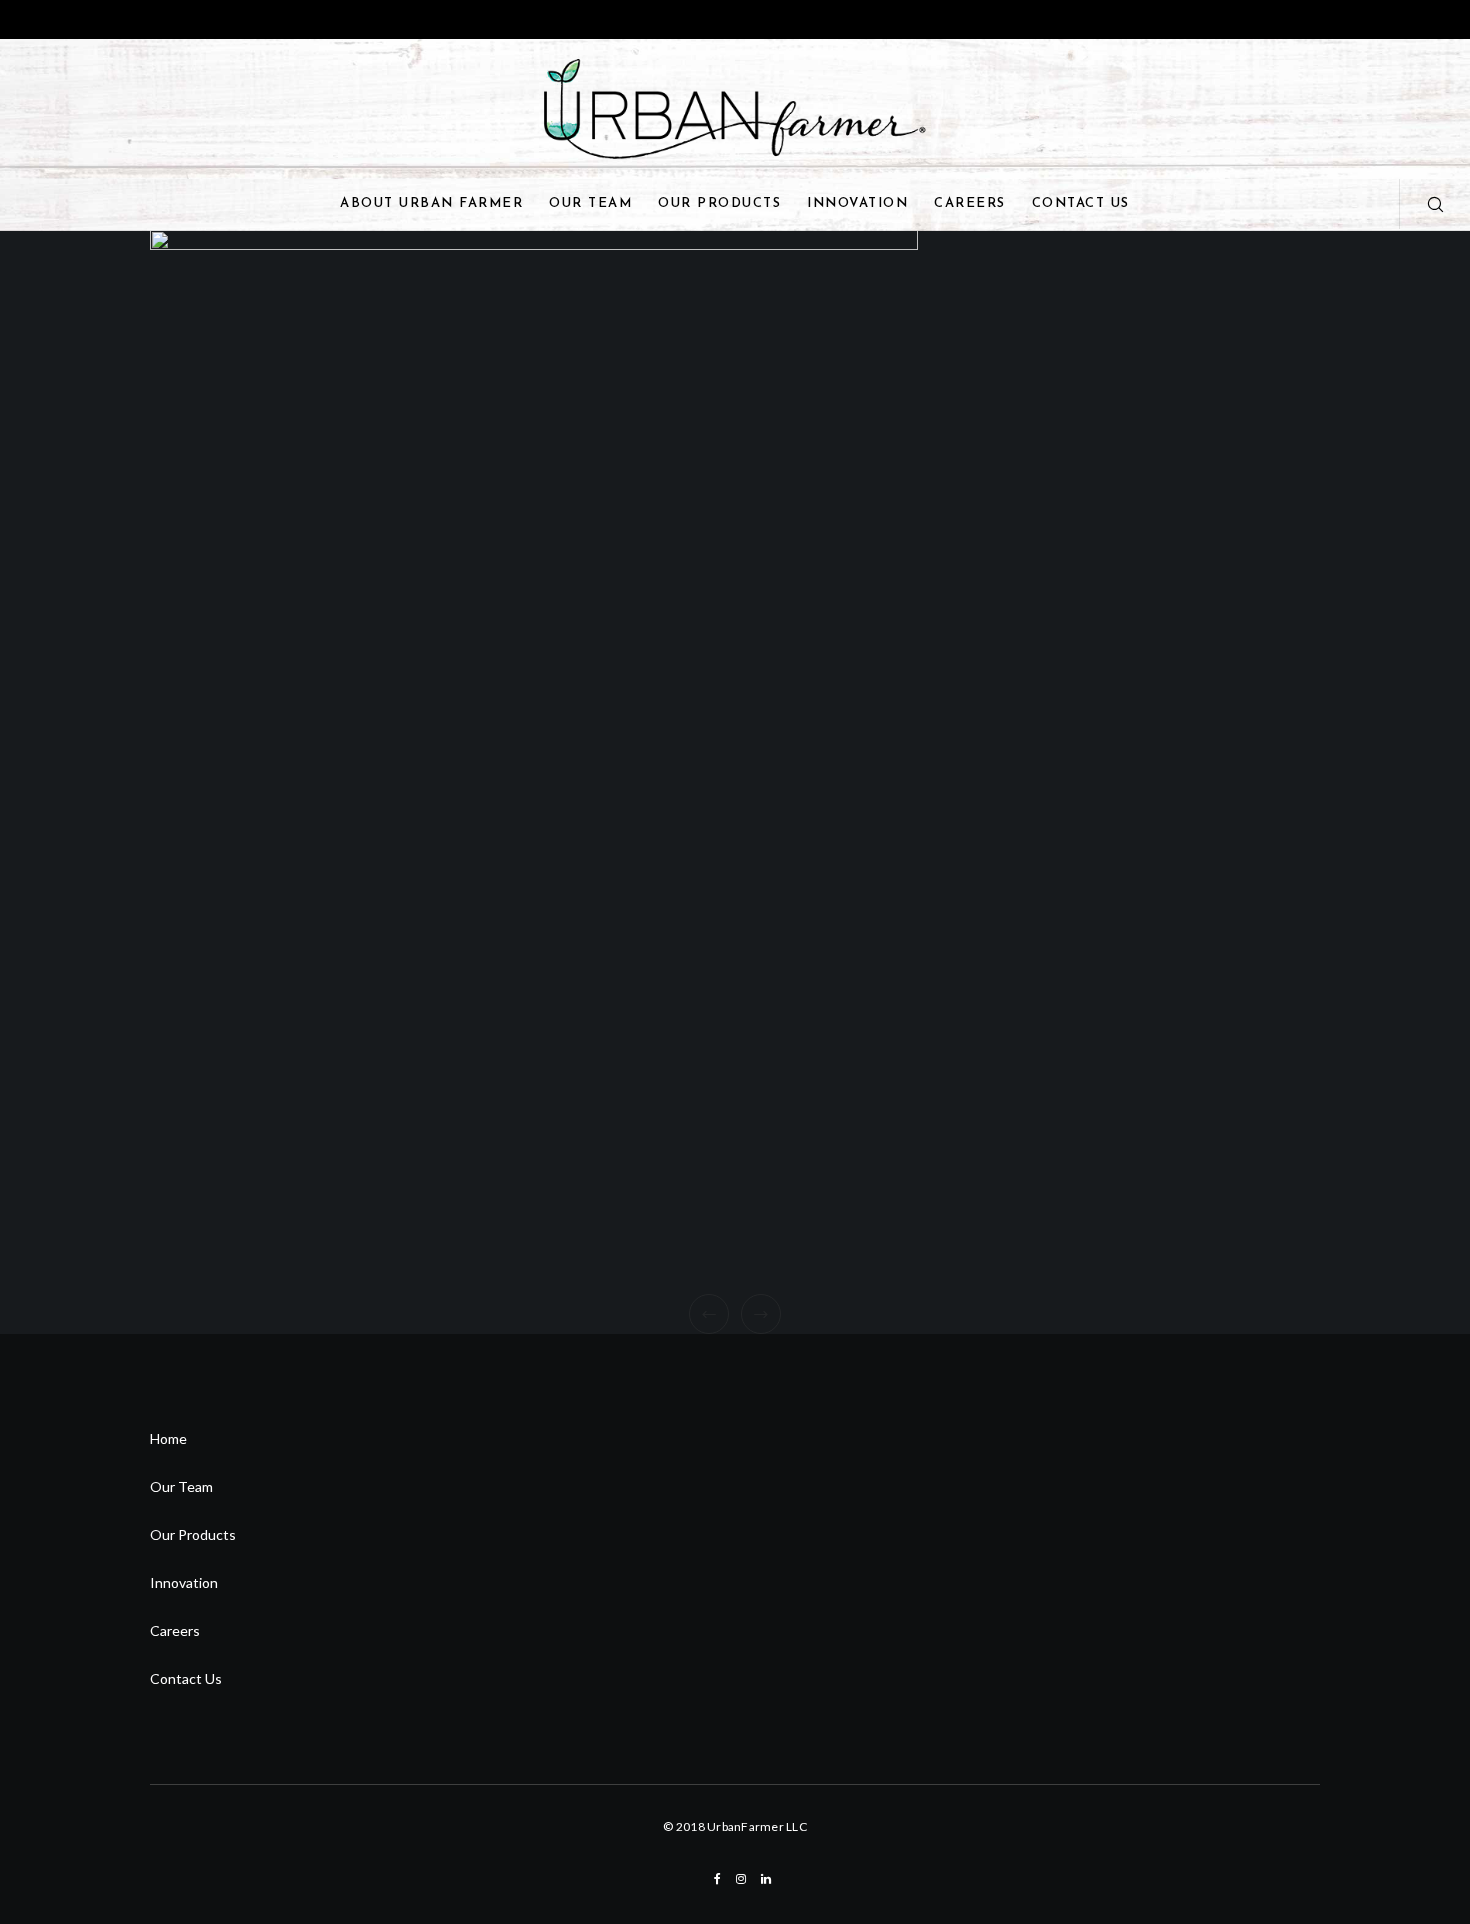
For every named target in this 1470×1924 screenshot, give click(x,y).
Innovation (184, 1582)
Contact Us (186, 1678)
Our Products (193, 1534)
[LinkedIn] (766, 1879)
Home (168, 1438)
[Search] (1422, 204)
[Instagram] (741, 1879)
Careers (175, 1630)
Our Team (181, 1486)
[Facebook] (717, 1879)
